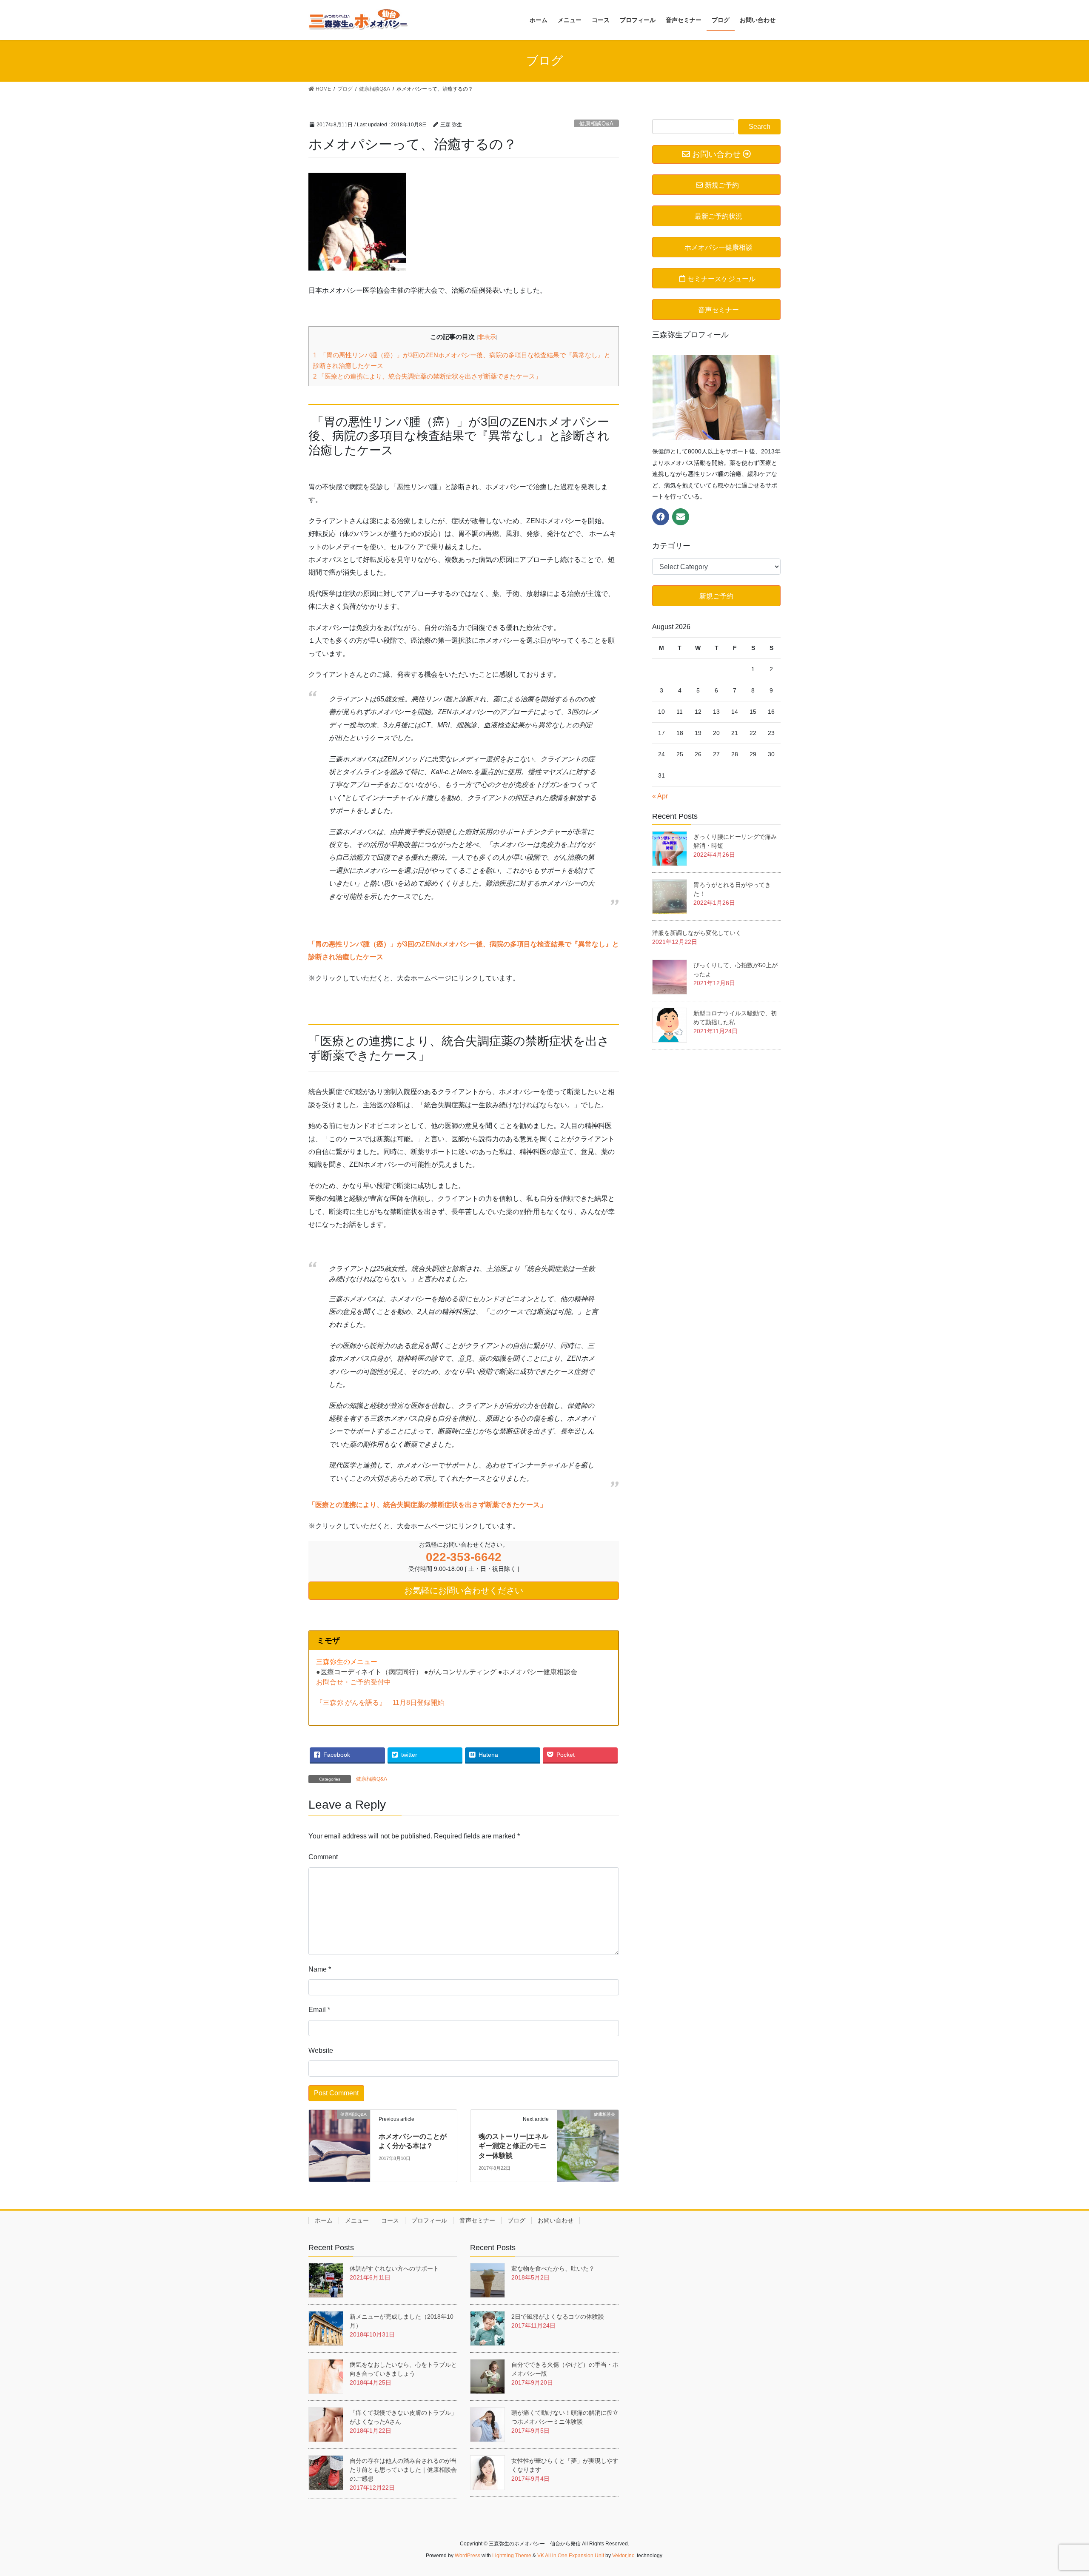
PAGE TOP (1057, 2491)
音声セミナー (477, 2220)
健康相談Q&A (596, 124)
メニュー (357, 2220)
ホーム (324, 2220)
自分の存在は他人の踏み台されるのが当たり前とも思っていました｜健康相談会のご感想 (403, 2470)
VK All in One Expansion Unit (571, 2556)
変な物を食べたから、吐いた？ (556, 2268)
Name (320, 1969)
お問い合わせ (556, 2220)
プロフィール (429, 2220)
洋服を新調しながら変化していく (697, 933)
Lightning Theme (512, 2556)
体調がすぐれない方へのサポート (394, 2268)
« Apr (660, 796)
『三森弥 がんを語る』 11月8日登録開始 (380, 1703)
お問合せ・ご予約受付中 (353, 1682)
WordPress (468, 2556)
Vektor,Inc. (624, 2556)
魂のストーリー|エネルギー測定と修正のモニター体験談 (513, 2146)
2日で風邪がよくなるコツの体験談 (558, 2317)
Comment (323, 1857)
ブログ (516, 2220)
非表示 (487, 337)
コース (390, 2220)
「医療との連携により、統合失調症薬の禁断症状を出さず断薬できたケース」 (427, 376)
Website (321, 2050)
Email (319, 2010)
